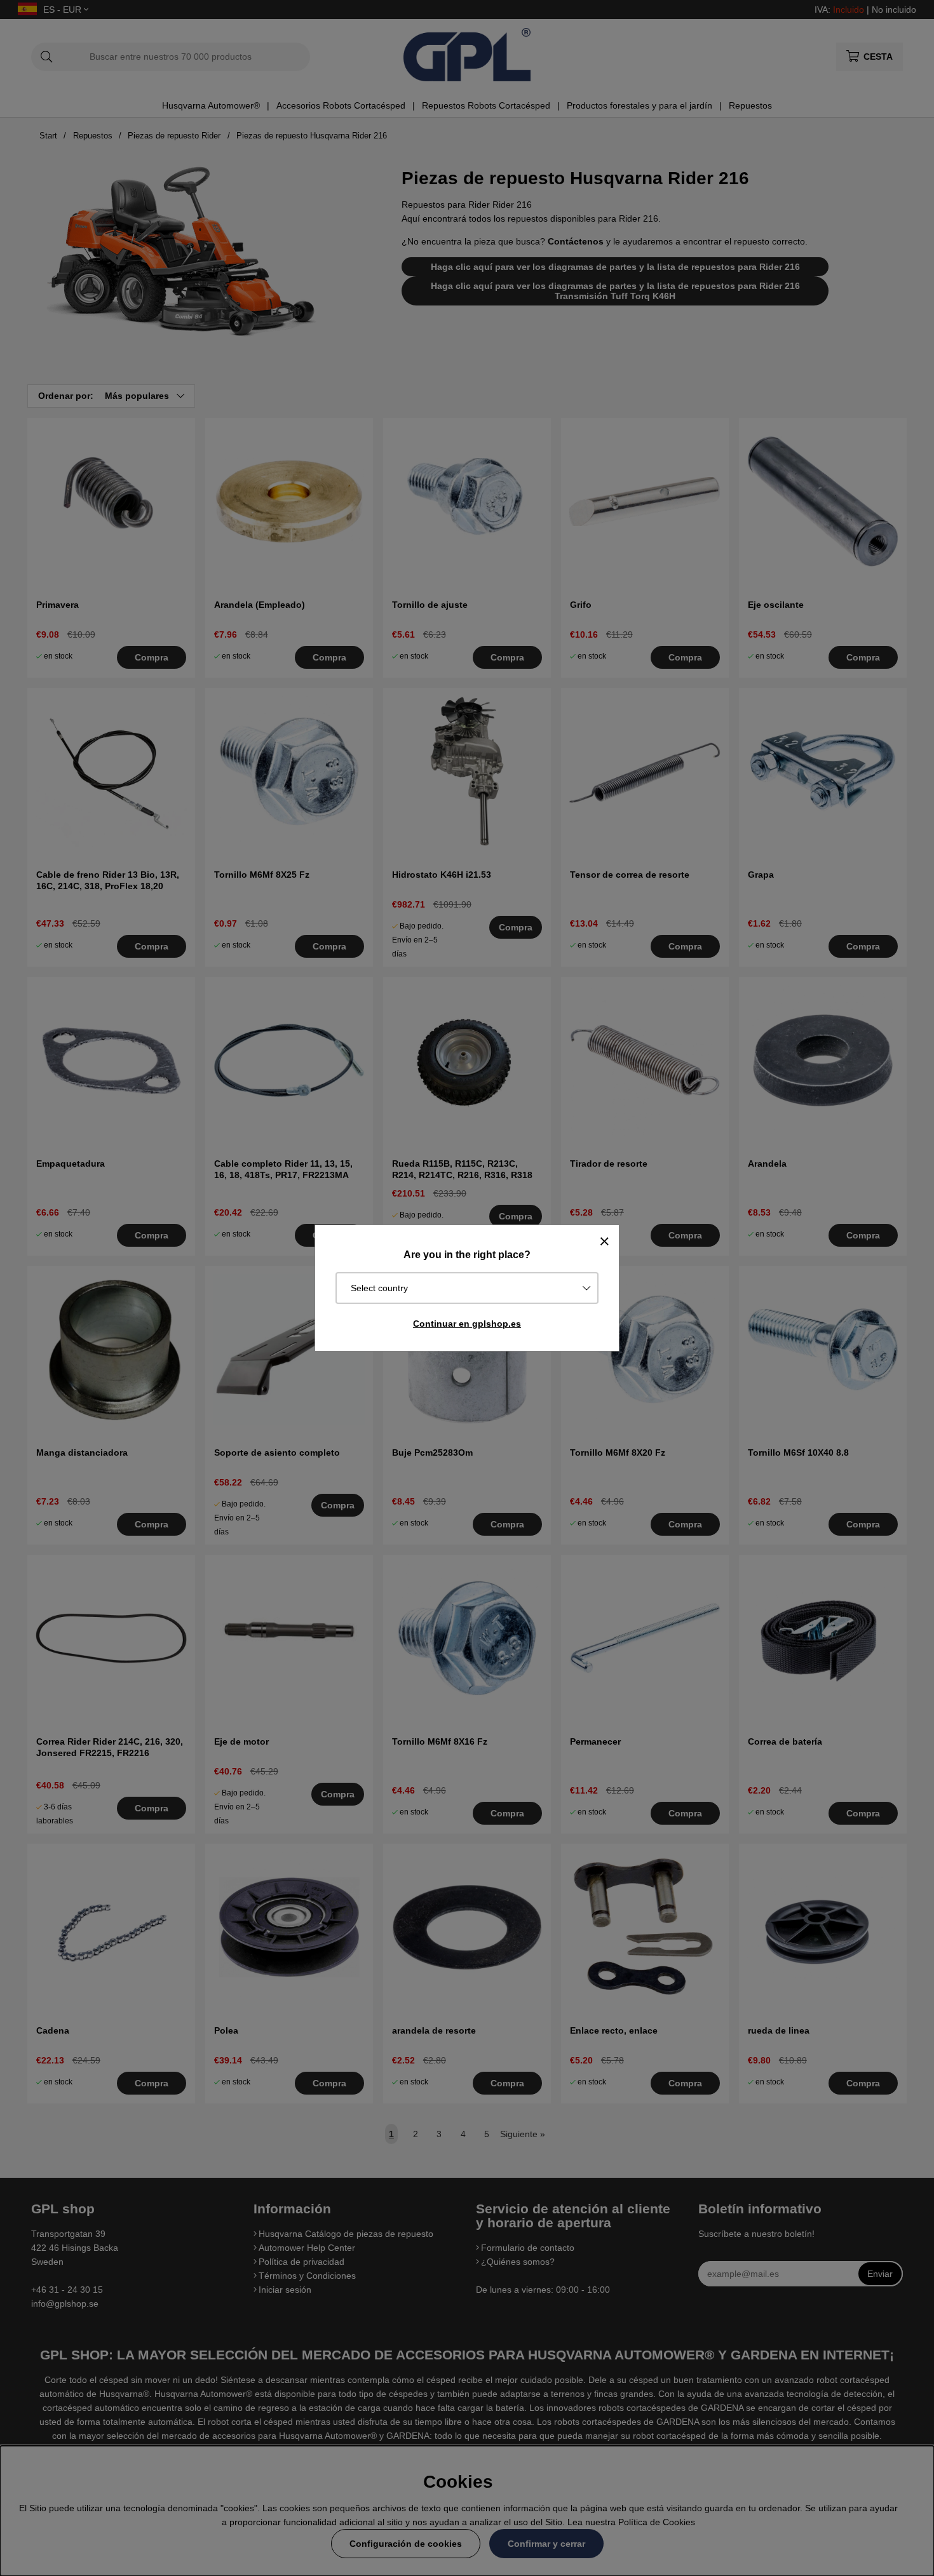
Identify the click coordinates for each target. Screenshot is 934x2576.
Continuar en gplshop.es (467, 1324)
